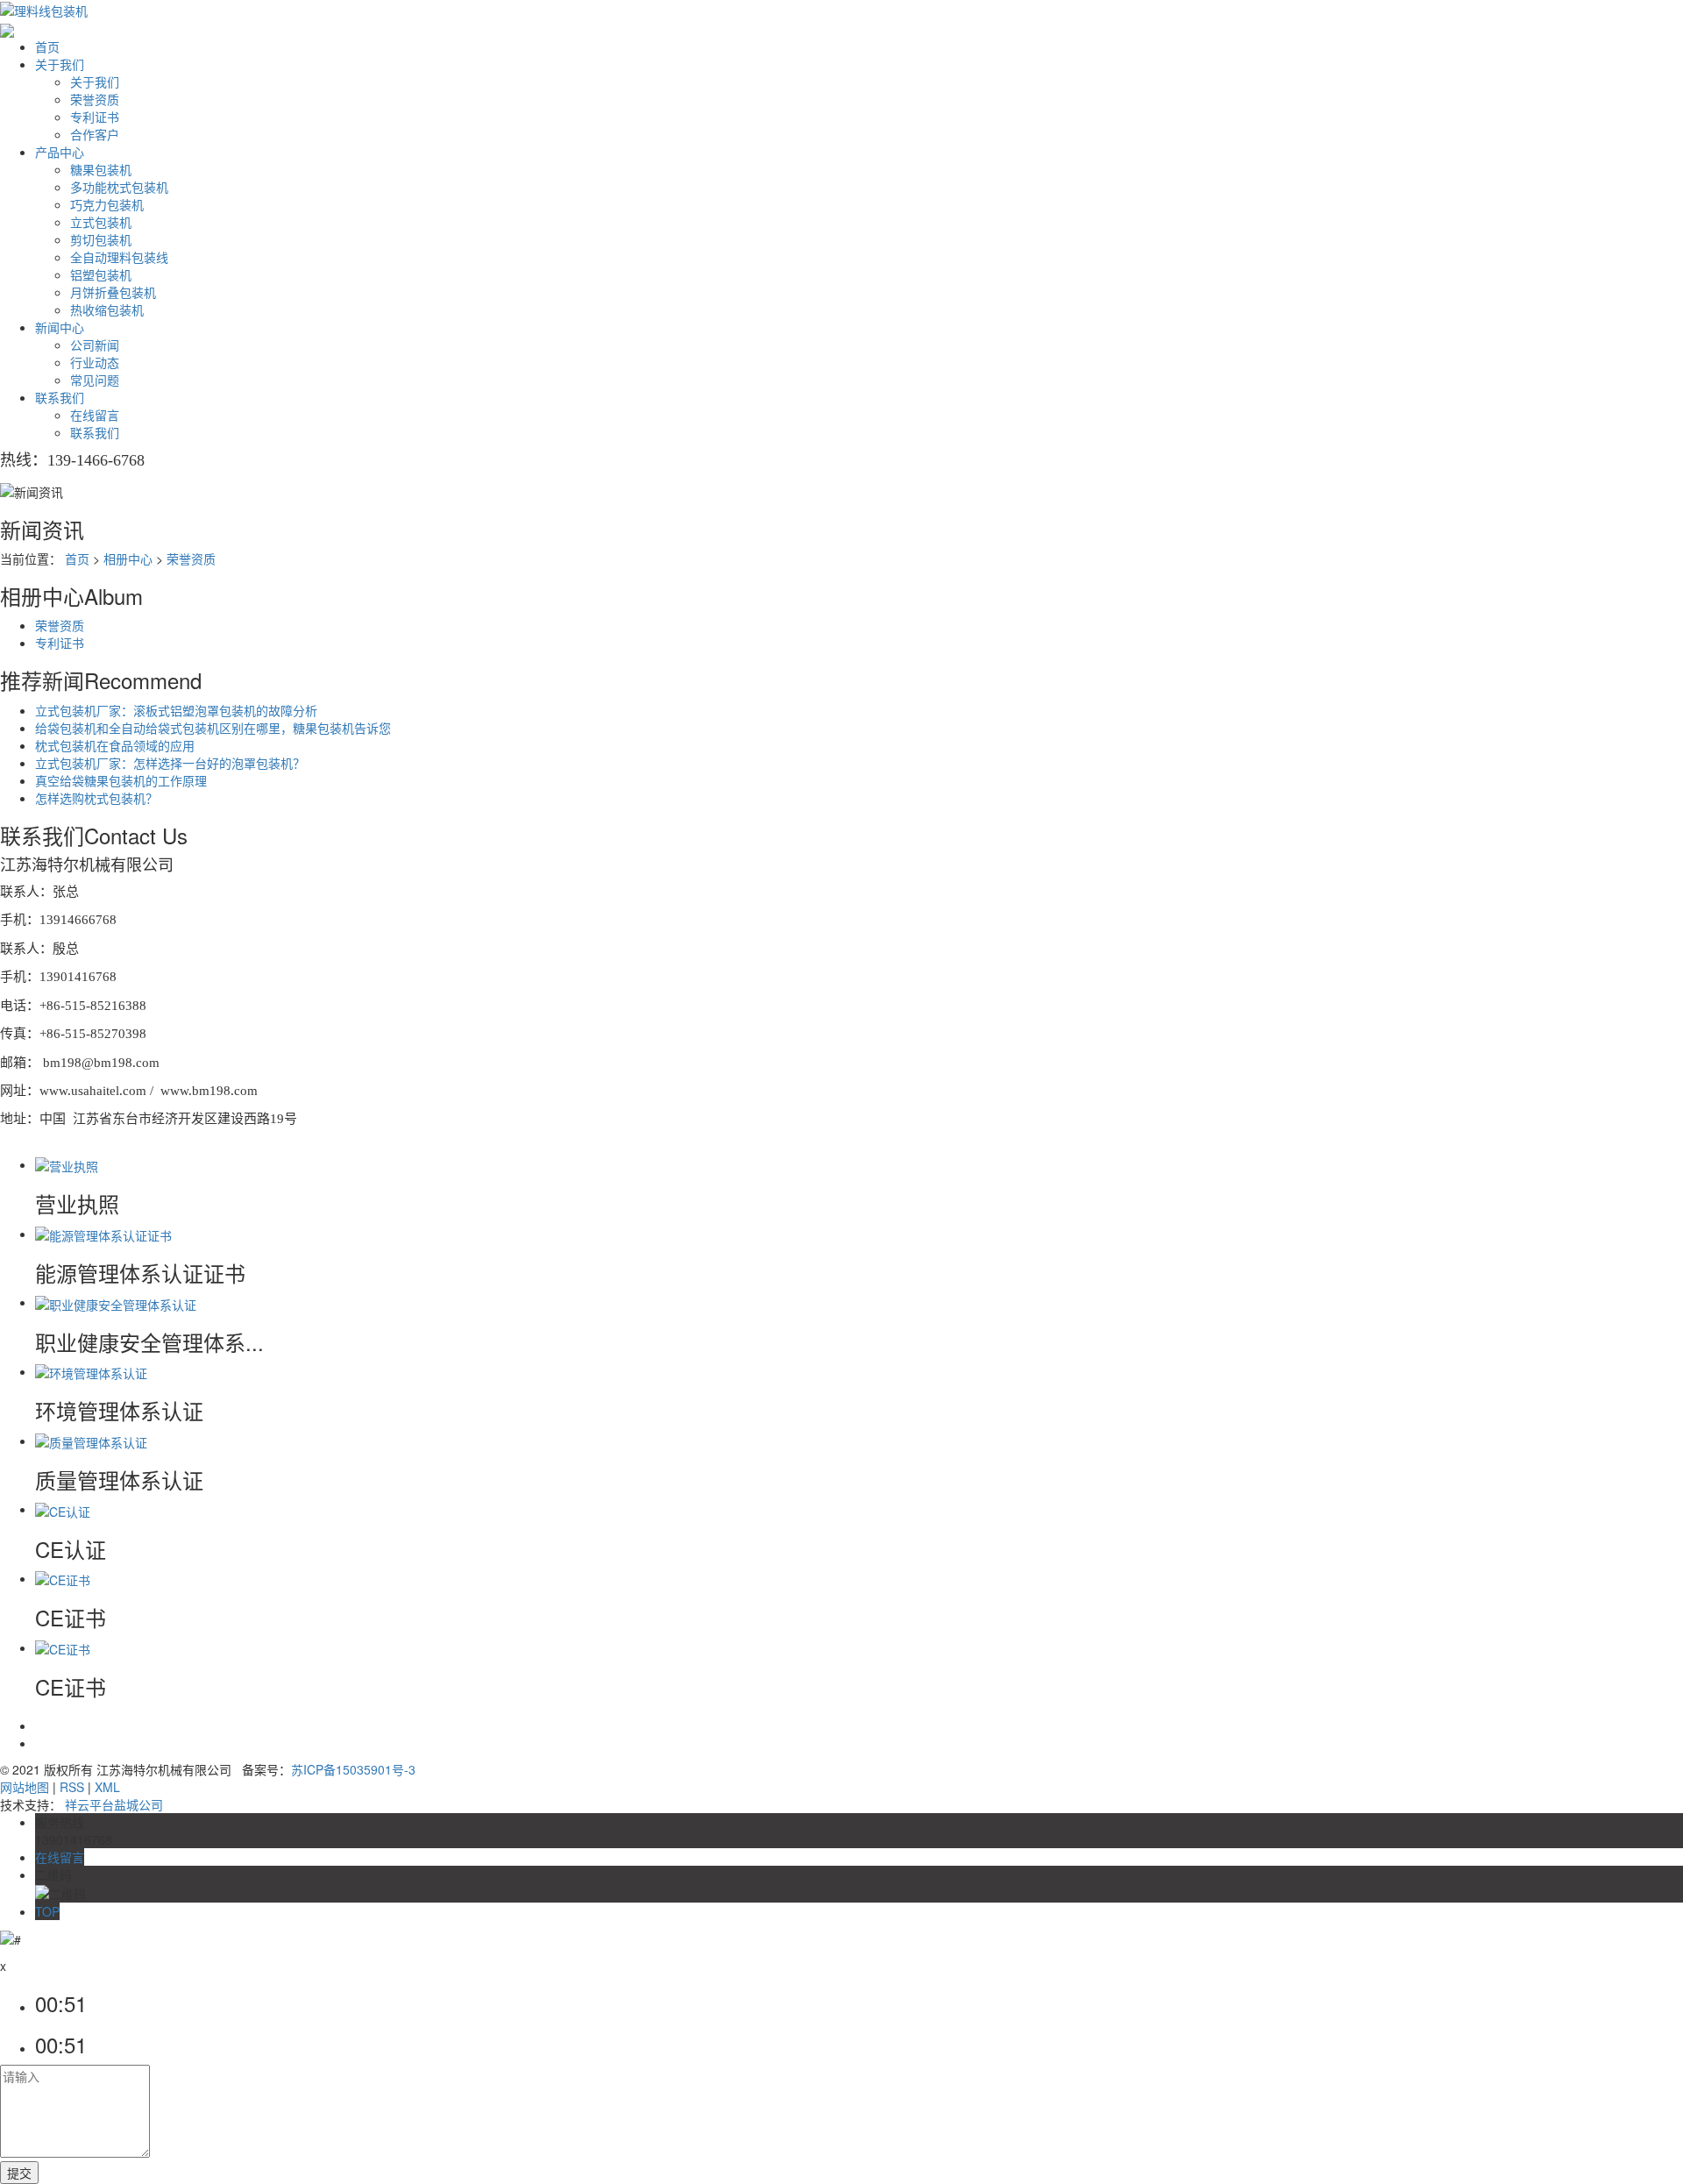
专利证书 (95, 117)
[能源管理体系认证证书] (103, 1234)
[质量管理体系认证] (91, 1441)
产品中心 (60, 152)
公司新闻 (95, 345)
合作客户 (95, 134)
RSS (72, 1787)
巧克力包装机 (107, 204)
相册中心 (128, 558)
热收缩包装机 (107, 309)
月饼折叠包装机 (113, 292)
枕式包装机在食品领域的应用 (115, 745)
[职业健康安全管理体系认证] (116, 1302)
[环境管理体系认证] (91, 1371)
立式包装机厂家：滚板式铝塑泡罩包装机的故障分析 (176, 710)
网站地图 (25, 1787)
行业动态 (95, 362)
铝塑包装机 (101, 274)
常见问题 (95, 380)
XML (107, 1787)
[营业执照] (67, 1164)
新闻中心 (60, 327)
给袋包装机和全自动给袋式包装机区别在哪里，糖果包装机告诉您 (213, 728)
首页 (47, 46)
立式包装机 (101, 222)
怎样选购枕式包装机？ (96, 798)
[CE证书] (63, 1578)
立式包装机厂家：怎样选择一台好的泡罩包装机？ (170, 763)
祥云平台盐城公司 (114, 1804)
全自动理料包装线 (119, 257)
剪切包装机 (101, 239)
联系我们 (60, 397)
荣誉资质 (95, 99)
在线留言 (95, 415)
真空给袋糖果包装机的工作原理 (121, 780)
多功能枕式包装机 (119, 187)
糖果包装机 (101, 169)
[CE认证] (63, 1509)
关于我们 (60, 64)
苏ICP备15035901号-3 (353, 1769)
